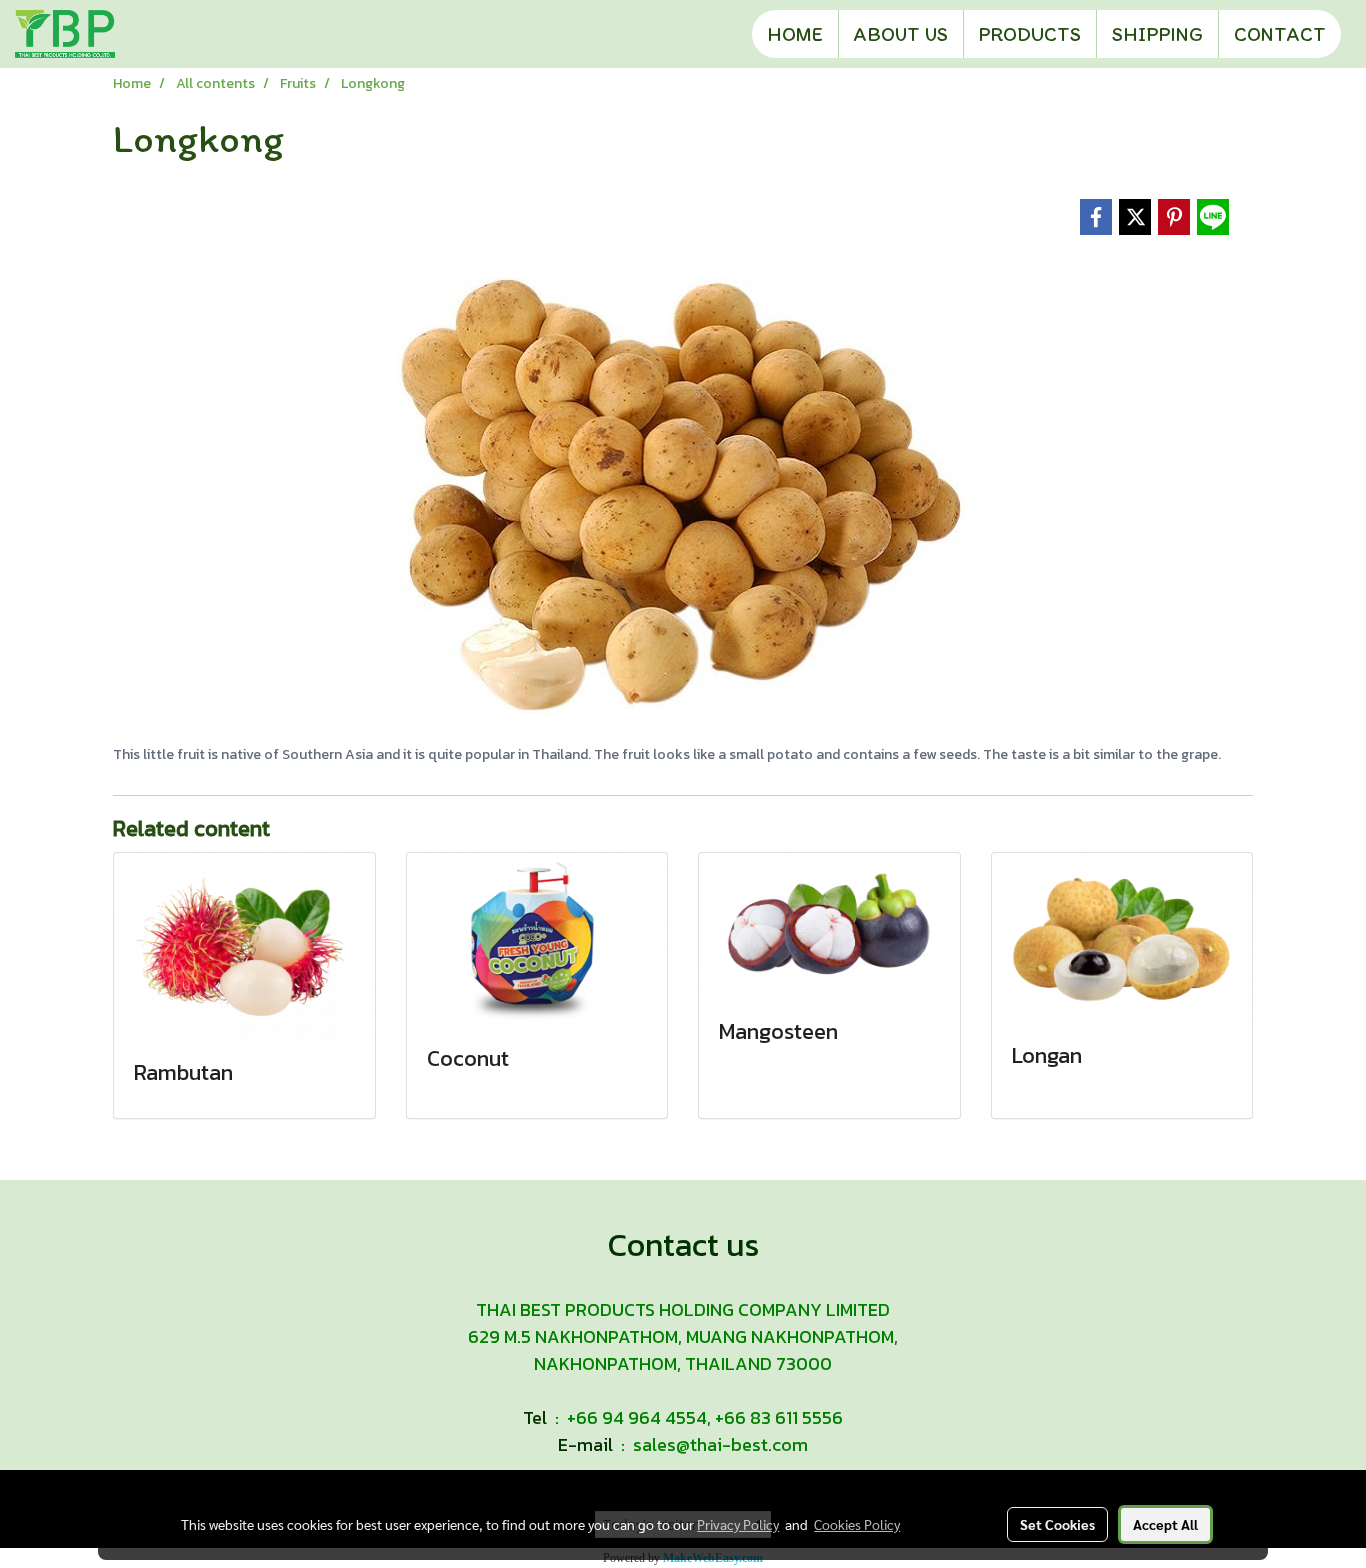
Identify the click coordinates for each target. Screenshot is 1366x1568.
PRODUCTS (1030, 34)
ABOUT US (901, 34)
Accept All (1165, 1524)
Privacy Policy (738, 1524)
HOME (795, 34)
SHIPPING (1157, 34)
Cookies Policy (857, 1524)
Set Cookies (1057, 1524)
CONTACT (1280, 34)
